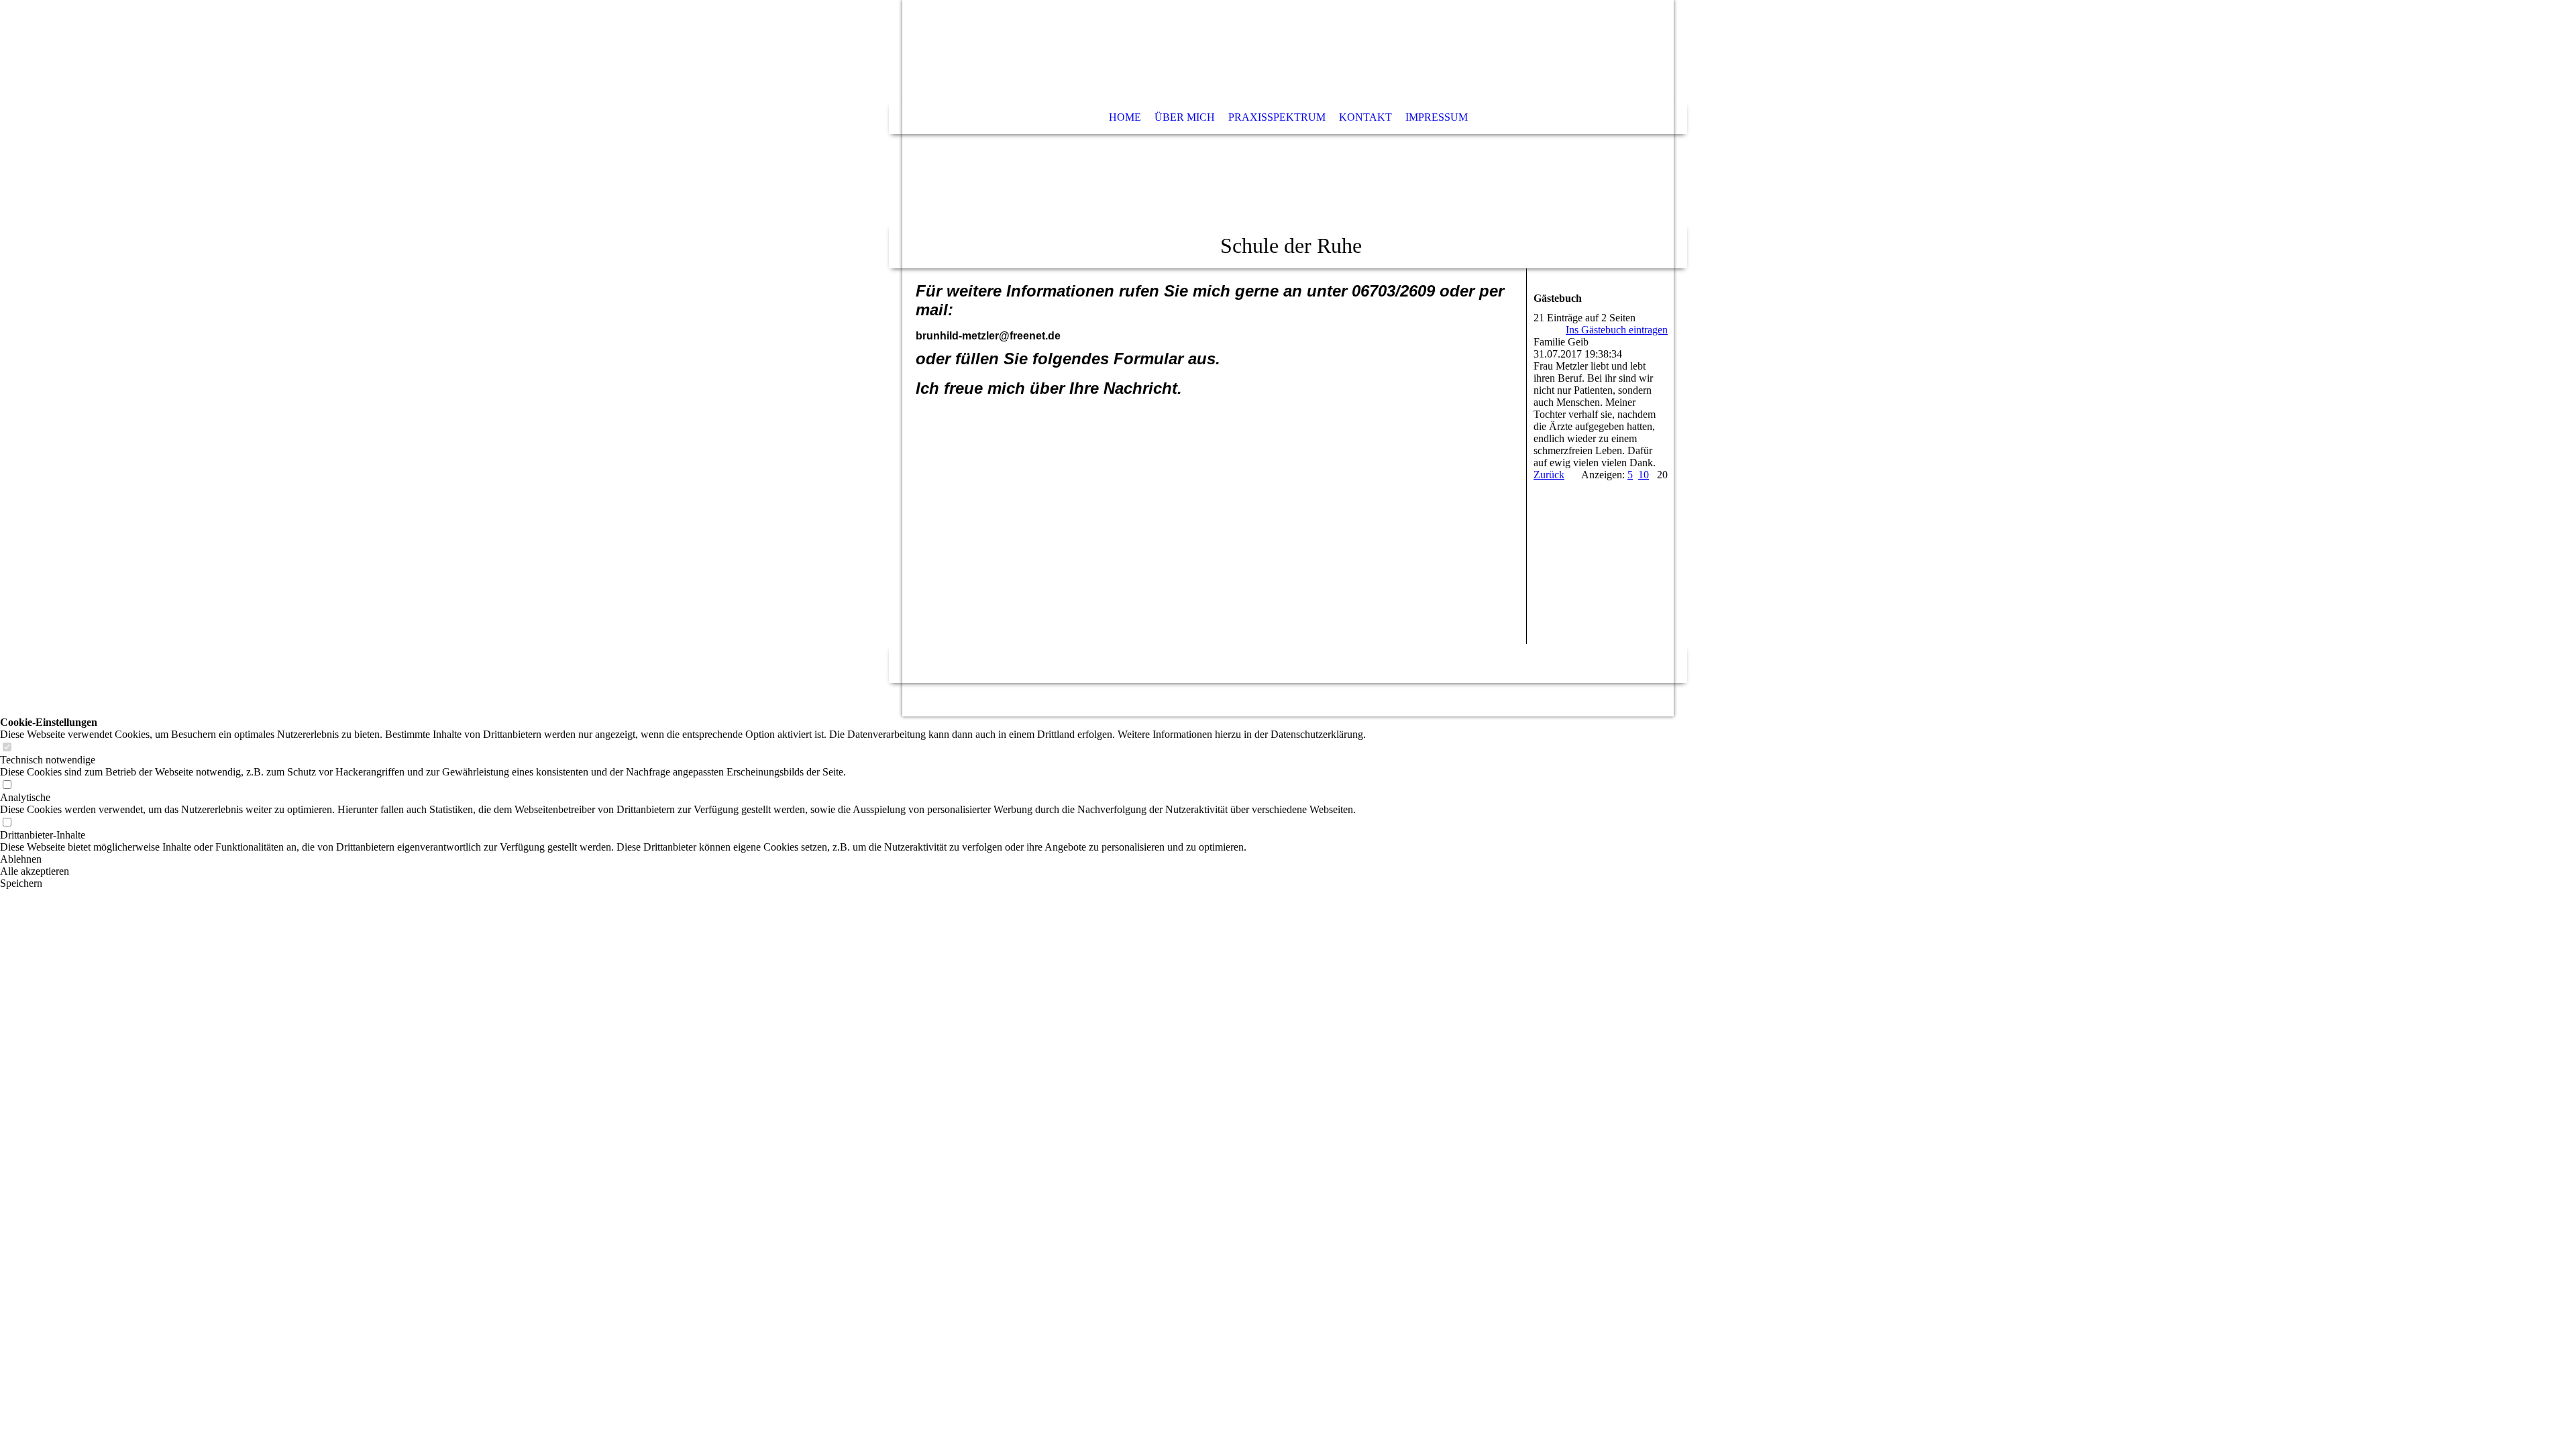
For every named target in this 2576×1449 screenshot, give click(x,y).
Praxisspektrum (1277, 117)
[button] (683, 859)
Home (1125, 117)
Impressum (1437, 117)
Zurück (1549, 475)
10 (1644, 475)
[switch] (7, 748)
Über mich (1185, 117)
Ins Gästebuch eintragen (1617, 330)
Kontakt (1365, 117)
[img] (1288, 134)
